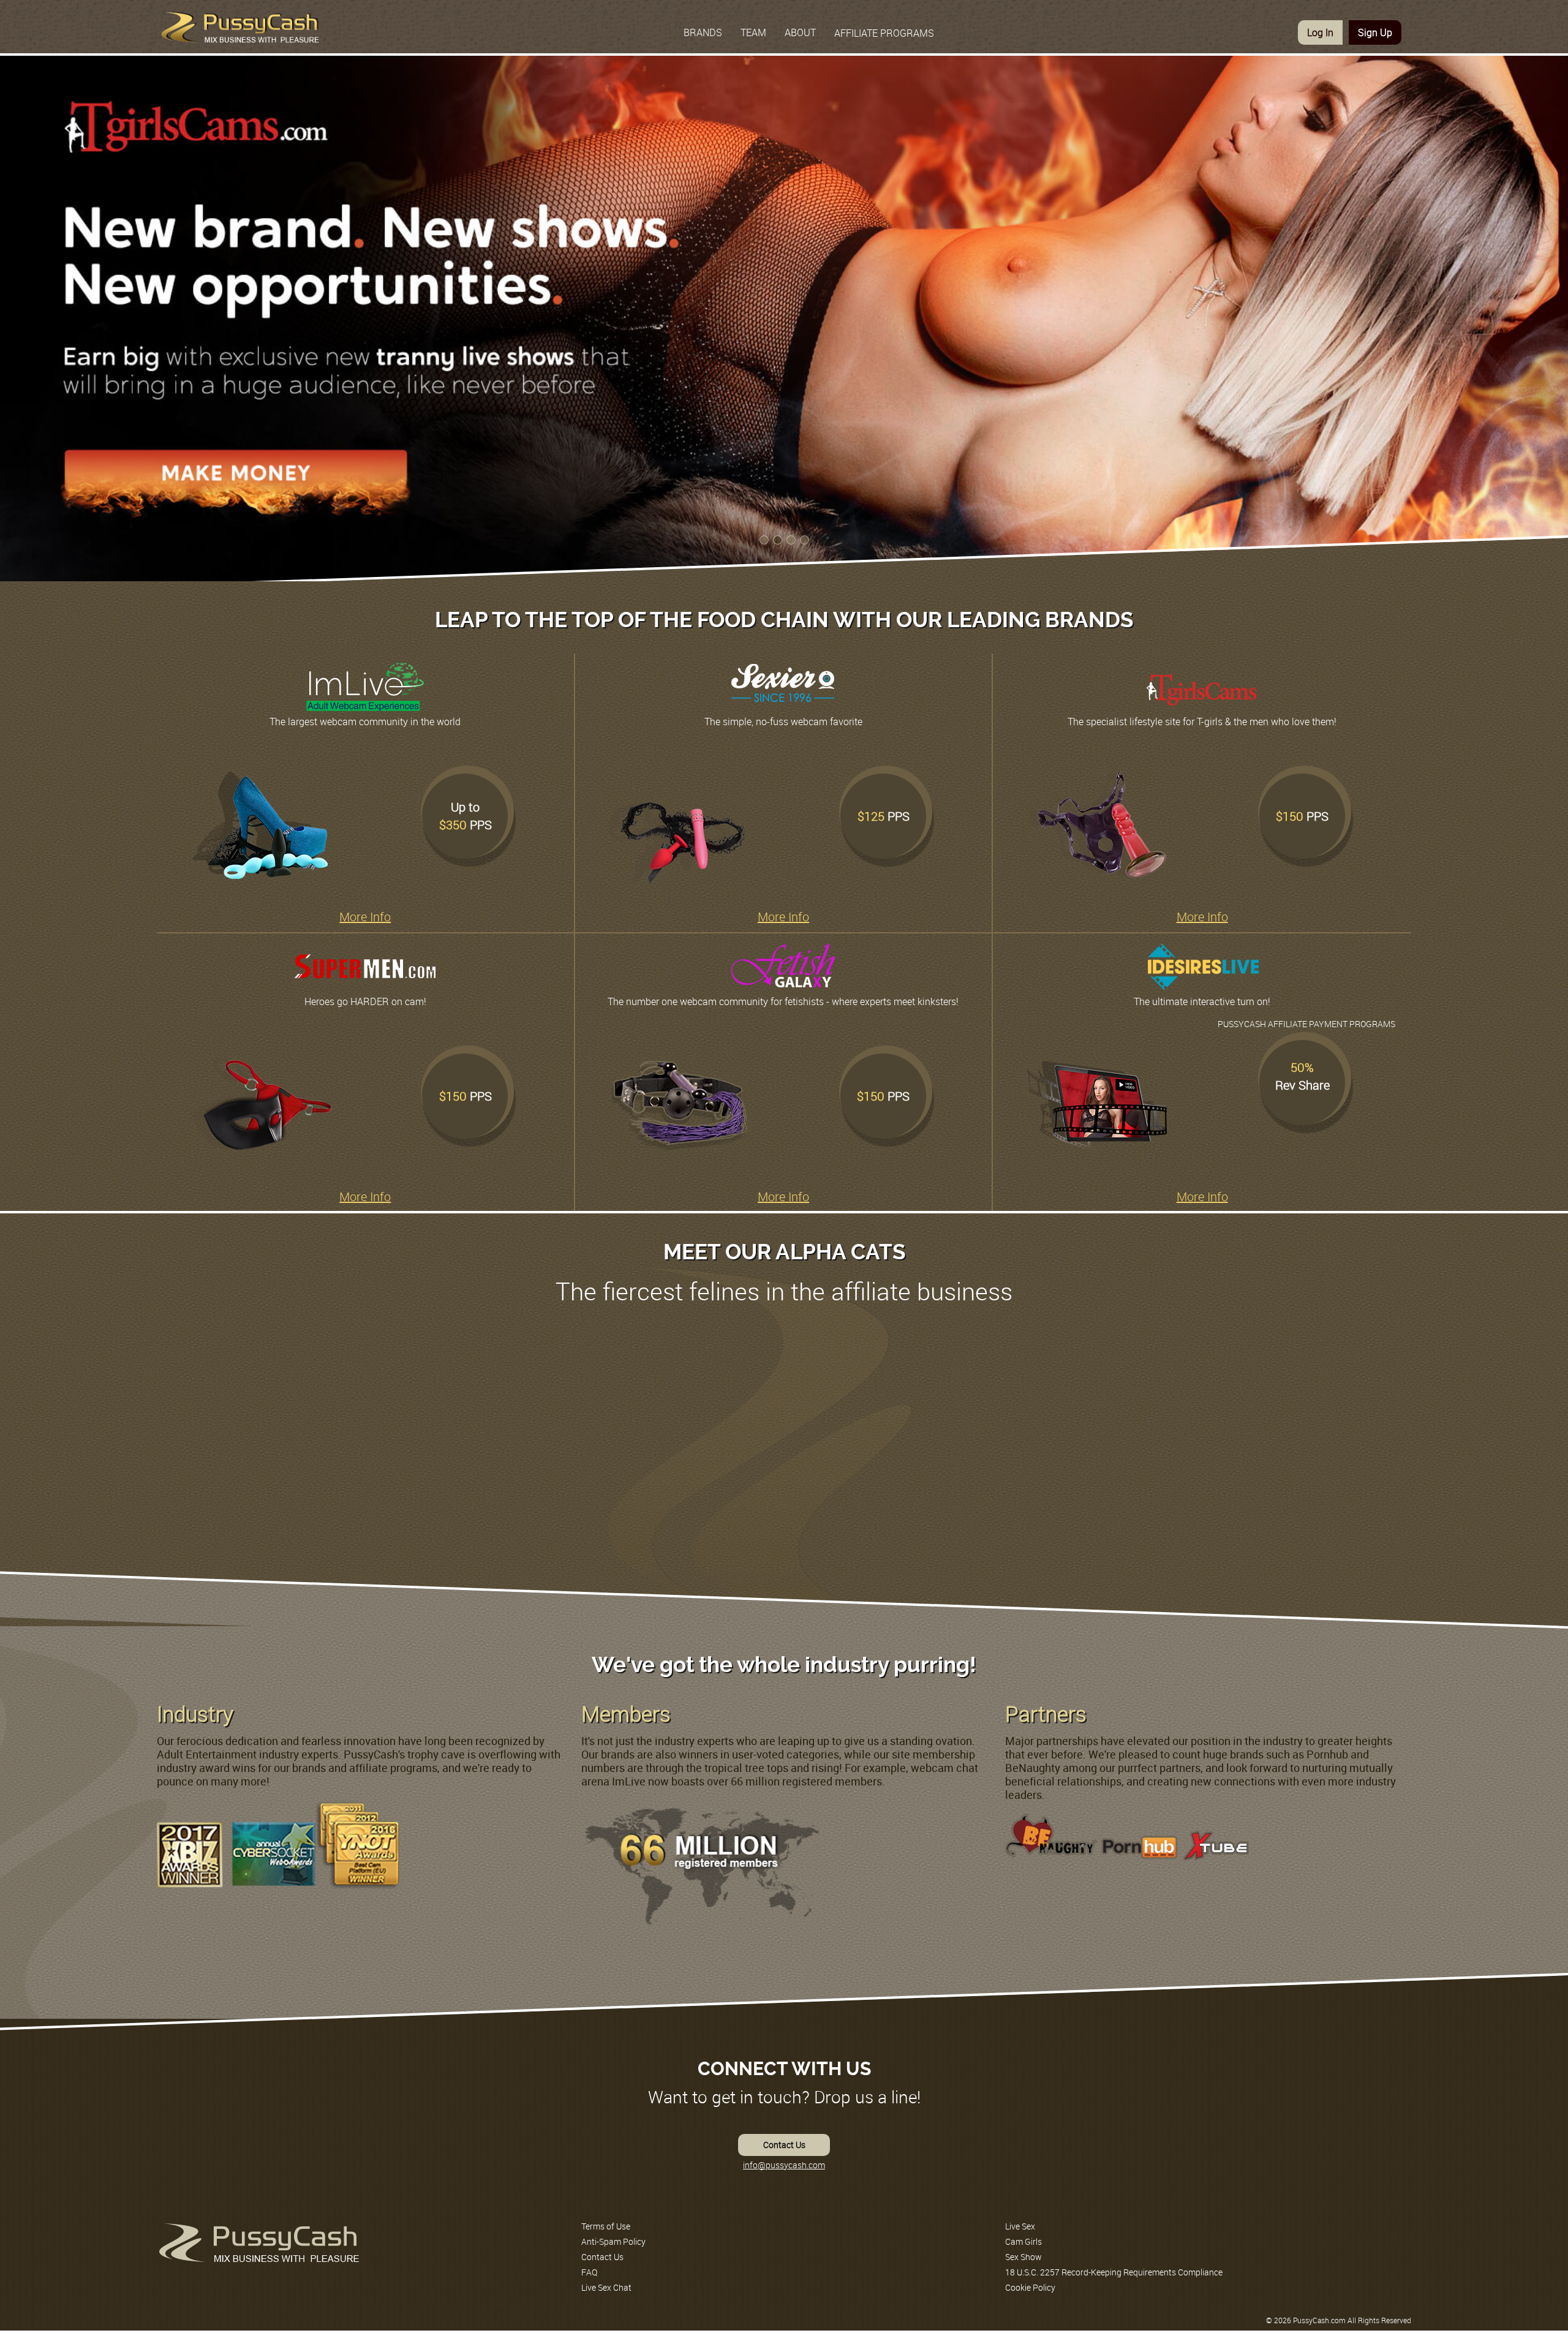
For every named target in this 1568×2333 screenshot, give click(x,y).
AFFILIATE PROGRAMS (884, 33)
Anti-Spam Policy (613, 2241)
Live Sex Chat (606, 2287)
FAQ (589, 2272)
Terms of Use (606, 2226)
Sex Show (1023, 2257)
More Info (365, 917)
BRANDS (703, 32)
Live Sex (1020, 2226)
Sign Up (1375, 32)
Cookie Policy (1030, 2287)
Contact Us (784, 2145)
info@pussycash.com (784, 2165)
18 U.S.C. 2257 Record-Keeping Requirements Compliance (1114, 2272)
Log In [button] (1320, 32)
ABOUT (800, 32)
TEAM (753, 32)
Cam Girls (1023, 2241)
